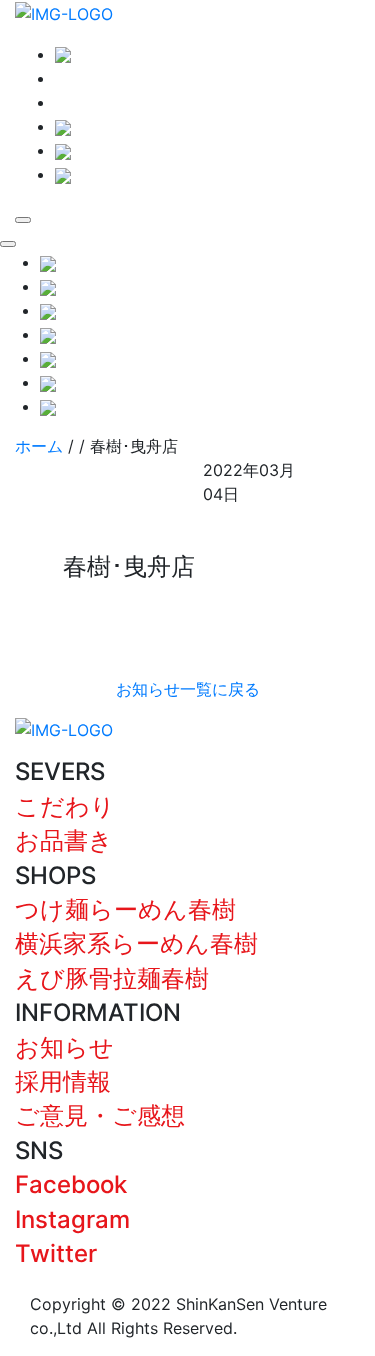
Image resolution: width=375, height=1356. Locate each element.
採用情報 (63, 1081)
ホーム (39, 446)
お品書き (64, 840)
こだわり (65, 806)
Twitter (56, 1253)
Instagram (72, 1219)
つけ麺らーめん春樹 (125, 909)
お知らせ (64, 1047)
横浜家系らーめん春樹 (136, 943)
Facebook (71, 1184)
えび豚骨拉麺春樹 (112, 978)
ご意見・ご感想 (100, 1115)
